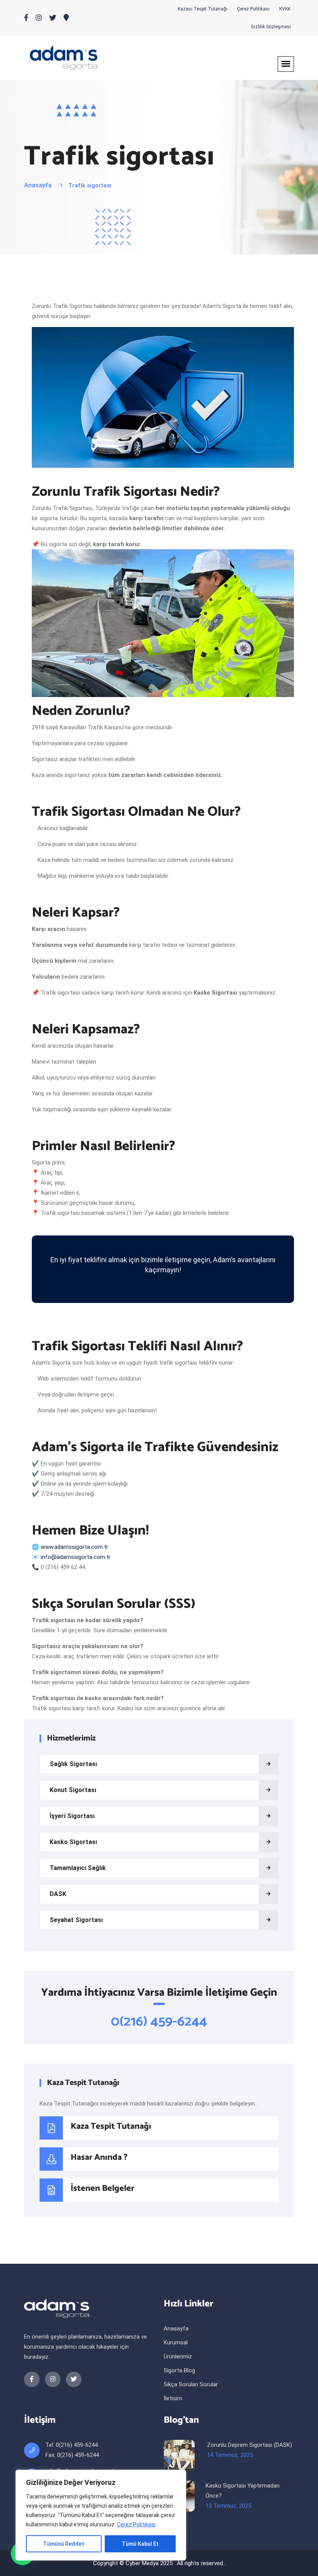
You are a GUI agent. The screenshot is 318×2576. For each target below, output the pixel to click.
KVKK (285, 9)
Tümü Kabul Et (140, 2544)
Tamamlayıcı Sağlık (78, 1868)
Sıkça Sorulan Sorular (191, 2384)
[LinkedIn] (39, 18)
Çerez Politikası (136, 2524)
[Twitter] (53, 18)
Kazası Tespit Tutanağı (202, 9)
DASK (58, 1894)
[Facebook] (26, 18)
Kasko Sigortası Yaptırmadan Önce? (243, 2491)
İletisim (173, 2398)
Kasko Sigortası (73, 1842)
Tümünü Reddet (64, 2544)
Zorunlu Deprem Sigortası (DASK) (250, 2445)
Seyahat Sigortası (76, 1920)
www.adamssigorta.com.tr (74, 1547)
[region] (101, 2515)
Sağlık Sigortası (73, 1764)
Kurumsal (176, 2342)
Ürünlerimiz (178, 2356)
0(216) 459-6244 (159, 2022)
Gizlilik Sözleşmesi (271, 27)
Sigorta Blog (179, 2370)
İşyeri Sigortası (72, 1816)
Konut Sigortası (73, 1790)
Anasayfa (38, 185)
